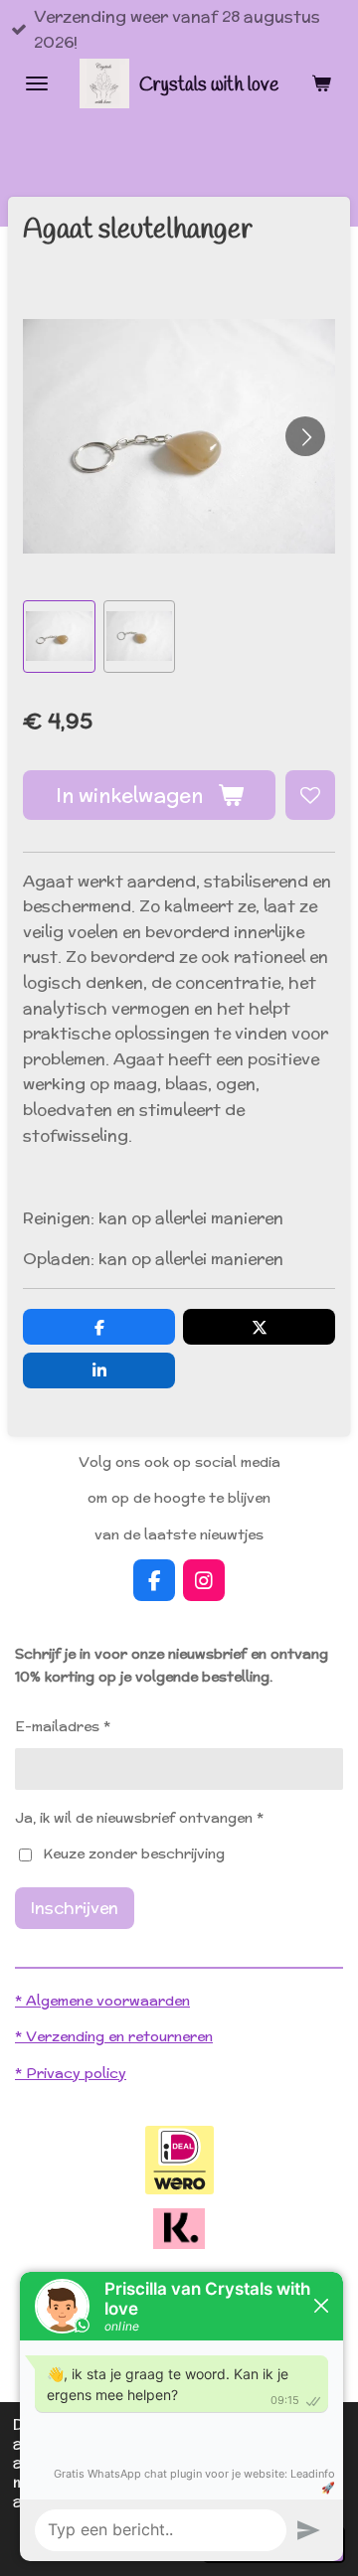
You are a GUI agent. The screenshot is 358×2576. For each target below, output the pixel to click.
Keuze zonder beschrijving (134, 1853)
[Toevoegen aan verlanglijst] (310, 795)
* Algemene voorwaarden (102, 2001)
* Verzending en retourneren (114, 2036)
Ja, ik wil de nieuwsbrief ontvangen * (139, 1818)
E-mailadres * (63, 1726)
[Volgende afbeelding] (305, 436)
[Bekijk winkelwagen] (321, 83)
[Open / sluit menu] (37, 83)
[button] (59, 637)
